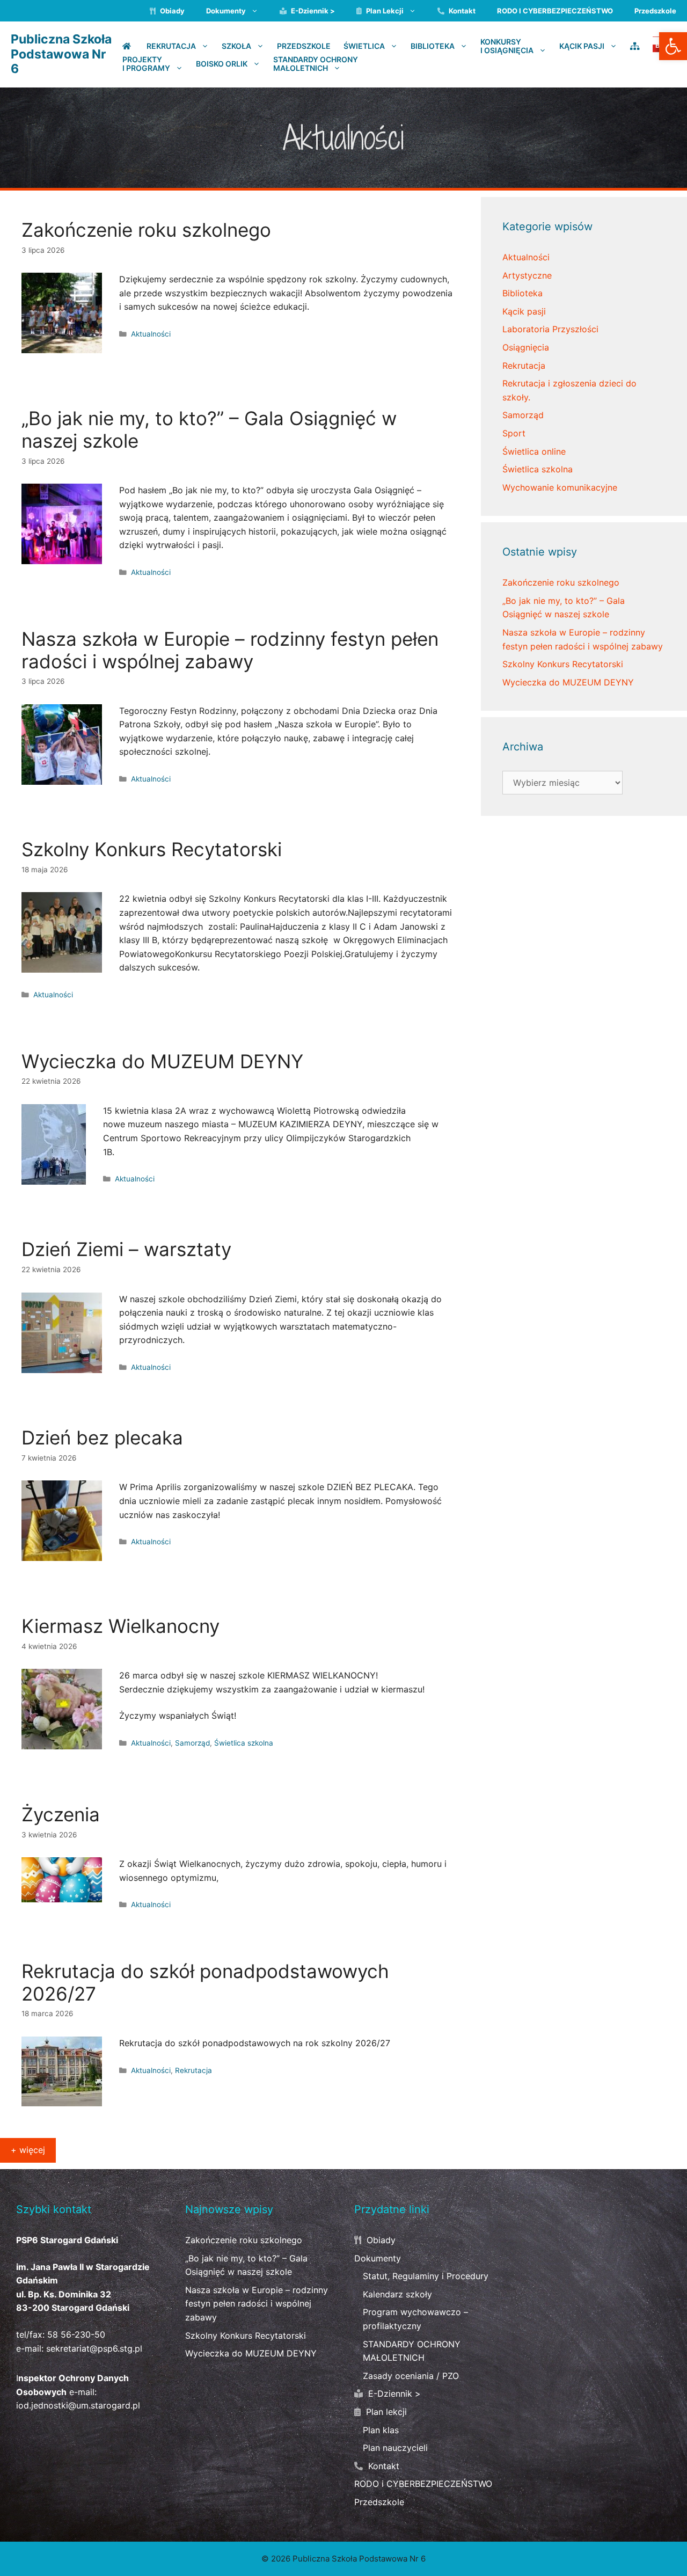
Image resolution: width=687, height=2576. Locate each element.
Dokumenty (226, 11)
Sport (514, 433)
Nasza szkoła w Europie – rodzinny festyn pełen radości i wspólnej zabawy (257, 2304)
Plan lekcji (384, 11)
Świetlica (364, 46)
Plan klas (381, 2430)
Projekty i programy (146, 64)
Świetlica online (534, 451)
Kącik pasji (524, 311)
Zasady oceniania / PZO (411, 2376)
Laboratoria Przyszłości (550, 329)
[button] (673, 46)
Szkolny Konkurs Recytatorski (563, 664)
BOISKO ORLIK (222, 63)
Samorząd (192, 1743)
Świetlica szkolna (244, 1743)
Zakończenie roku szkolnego (561, 582)
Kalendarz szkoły (397, 2294)
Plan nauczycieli (395, 2448)
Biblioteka (433, 46)
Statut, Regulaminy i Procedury (426, 2276)
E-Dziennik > (312, 11)
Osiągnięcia (526, 347)
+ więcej (28, 2150)
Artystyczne (527, 275)
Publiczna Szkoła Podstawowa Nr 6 (61, 54)
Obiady (171, 11)
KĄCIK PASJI (582, 46)
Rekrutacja (171, 46)
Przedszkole (655, 11)
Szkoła (236, 46)
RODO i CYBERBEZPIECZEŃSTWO (555, 11)
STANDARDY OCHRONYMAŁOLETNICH (316, 64)
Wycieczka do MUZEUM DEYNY (568, 682)
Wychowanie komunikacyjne (560, 487)
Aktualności (151, 334)
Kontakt (461, 11)
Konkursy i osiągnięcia (507, 46)
